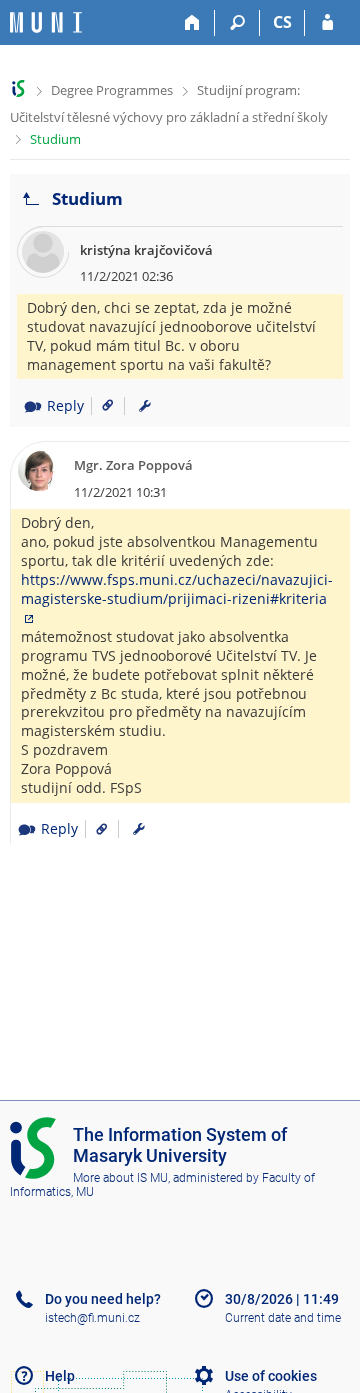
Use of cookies (271, 1376)
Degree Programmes (112, 90)
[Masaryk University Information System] (46, 22)
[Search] (237, 23)
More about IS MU (120, 1178)
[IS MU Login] (327, 23)
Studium (55, 139)
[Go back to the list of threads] (31, 199)
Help (60, 1376)
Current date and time (283, 1318)
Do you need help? (103, 1299)
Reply (65, 405)
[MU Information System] (18, 88)
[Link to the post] (100, 405)
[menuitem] (145, 406)
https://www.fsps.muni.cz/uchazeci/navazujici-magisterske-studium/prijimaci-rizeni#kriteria (177, 589)
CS (282, 22)
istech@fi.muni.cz (92, 1318)
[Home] (192, 23)
